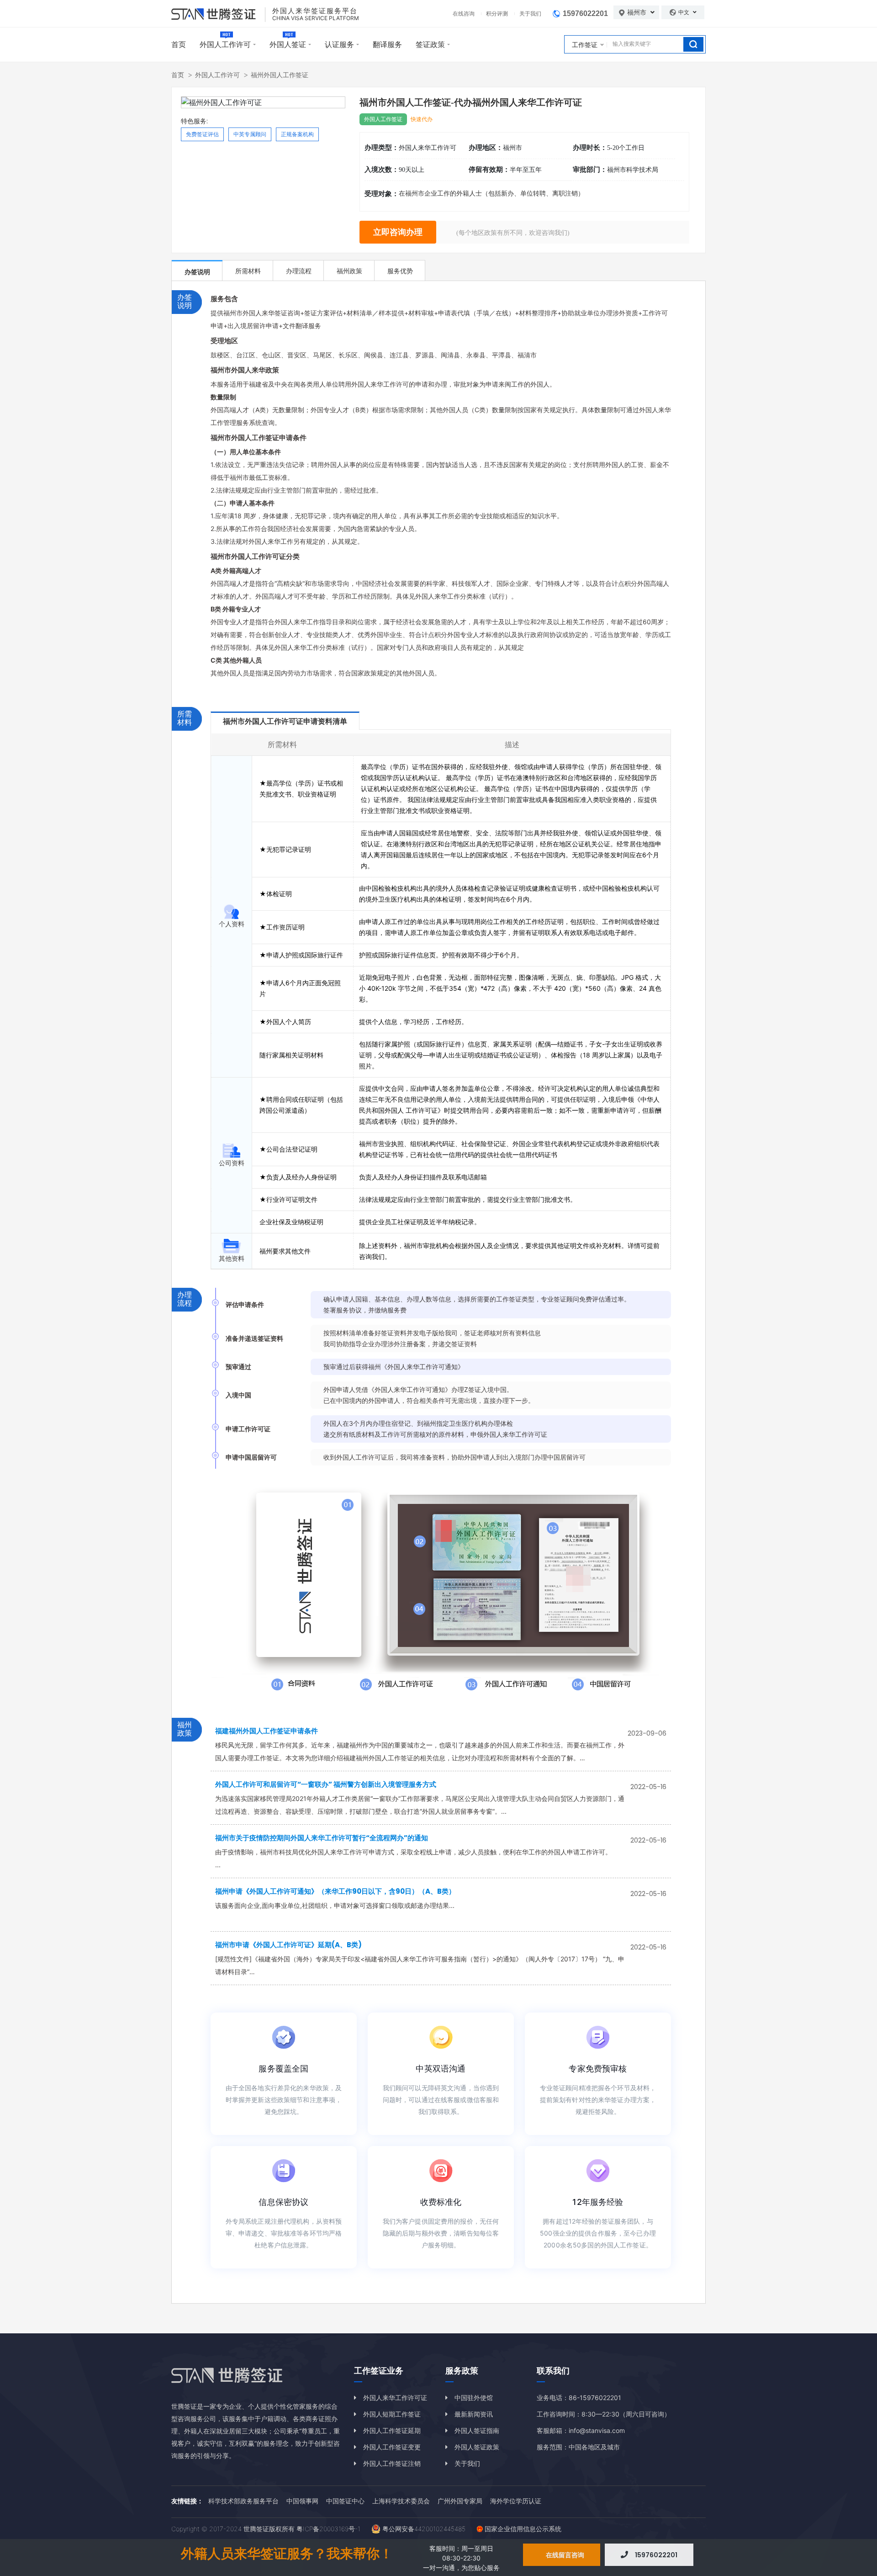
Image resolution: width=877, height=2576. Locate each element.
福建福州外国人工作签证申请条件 (267, 1731)
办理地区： (486, 148)
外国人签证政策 (477, 2447)
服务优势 (400, 271)
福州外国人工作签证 (280, 75)
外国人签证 (288, 44)
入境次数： (382, 170)
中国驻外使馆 (474, 2398)
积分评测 (497, 13)
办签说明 (197, 272)
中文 (684, 12)
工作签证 (585, 45)
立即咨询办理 (398, 232)
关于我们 (530, 13)
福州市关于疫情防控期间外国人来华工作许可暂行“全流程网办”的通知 (322, 1838)
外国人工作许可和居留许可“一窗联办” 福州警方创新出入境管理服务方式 (326, 1784)
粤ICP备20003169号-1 (328, 2529)
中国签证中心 (345, 2501)
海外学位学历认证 (516, 2501)
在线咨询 (464, 13)
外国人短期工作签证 (392, 2414)
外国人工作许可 (225, 44)
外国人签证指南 (477, 2430)
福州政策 (349, 271)
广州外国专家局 (460, 2501)
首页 (179, 44)
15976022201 (585, 13)
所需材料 (248, 271)
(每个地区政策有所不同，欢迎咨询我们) (513, 233)
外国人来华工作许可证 (395, 2398)
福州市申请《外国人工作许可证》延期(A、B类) (288, 1945)
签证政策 (430, 44)
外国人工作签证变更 (392, 2447)
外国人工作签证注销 (392, 2463)
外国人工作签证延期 (392, 2430)
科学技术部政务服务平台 (243, 2501)
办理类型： (382, 148)
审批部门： (590, 170)
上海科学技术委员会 (401, 2501)
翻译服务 (387, 44)
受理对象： (382, 194)
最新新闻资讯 (474, 2414)
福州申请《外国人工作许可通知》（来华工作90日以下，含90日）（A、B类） (335, 1891)
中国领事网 (302, 2501)
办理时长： (590, 148)
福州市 (638, 12)
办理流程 (299, 271)
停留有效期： (489, 170)
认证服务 (339, 44)
